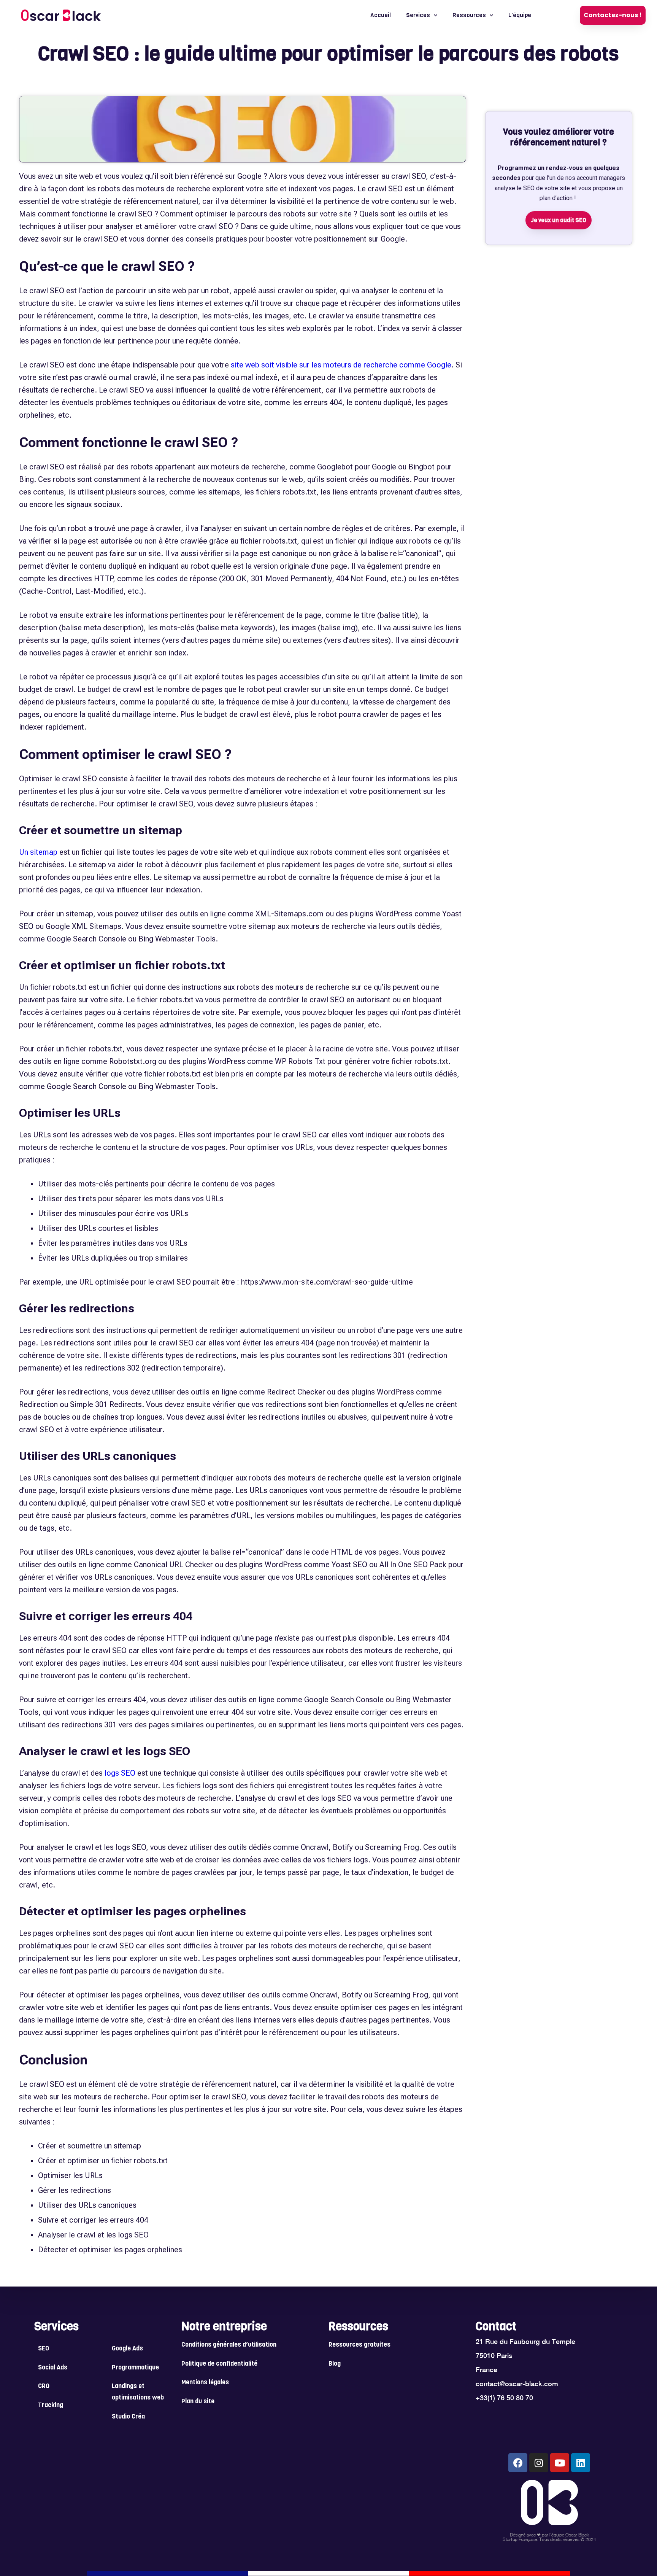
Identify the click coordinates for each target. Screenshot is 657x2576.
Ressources (469, 15)
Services (418, 15)
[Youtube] (560, 2463)
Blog (335, 2364)
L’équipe (520, 15)
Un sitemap (38, 852)
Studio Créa (128, 2417)
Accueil (381, 15)
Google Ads (127, 2349)
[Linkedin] (581, 2463)
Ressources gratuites (359, 2345)
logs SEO (120, 1773)
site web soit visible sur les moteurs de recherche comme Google (341, 365)
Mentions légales (205, 2383)
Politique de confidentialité (219, 2364)
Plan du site (198, 2402)
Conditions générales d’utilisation (229, 2345)
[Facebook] (518, 2463)
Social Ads (53, 2368)
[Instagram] (539, 2463)
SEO (44, 2349)
